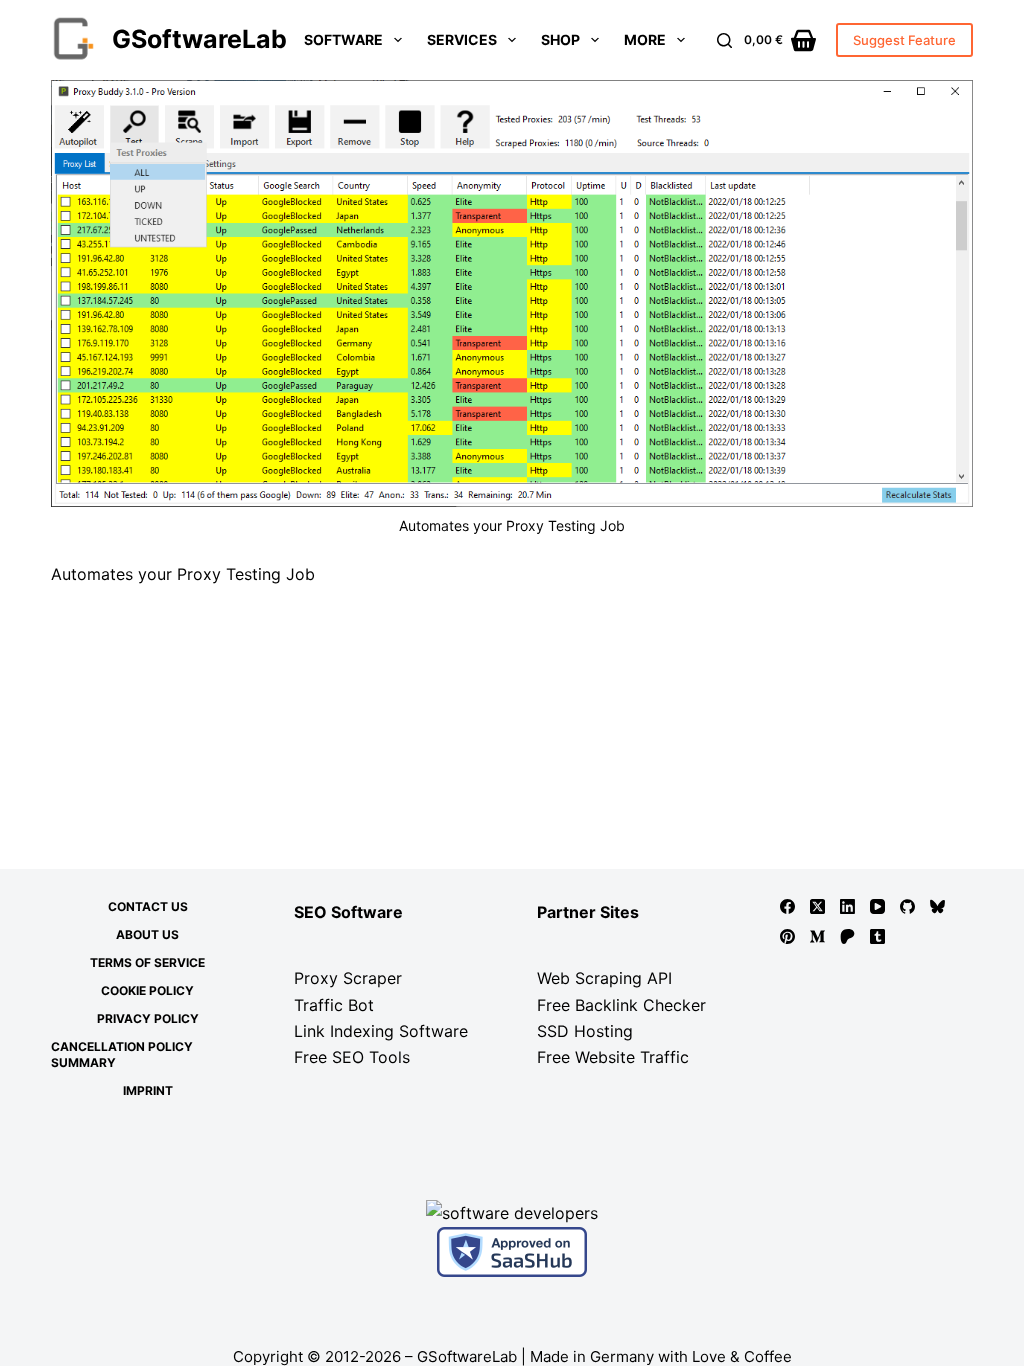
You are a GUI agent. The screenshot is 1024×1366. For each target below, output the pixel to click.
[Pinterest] (787, 936)
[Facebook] (787, 906)
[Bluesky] (937, 906)
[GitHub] (907, 906)
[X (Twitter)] (817, 906)
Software (343, 39)
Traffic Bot (334, 1005)
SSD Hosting (585, 1031)
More (645, 39)
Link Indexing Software (381, 1031)
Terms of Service (147, 962)
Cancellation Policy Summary (122, 1054)
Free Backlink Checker (621, 1005)
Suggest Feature (904, 40)
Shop (560, 39)
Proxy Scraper (348, 978)
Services (462, 39)
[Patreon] (847, 936)
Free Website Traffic (613, 1057)
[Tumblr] (877, 936)
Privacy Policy (148, 1018)
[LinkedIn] (847, 906)
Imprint (148, 1090)
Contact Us (148, 906)
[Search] (724, 40)
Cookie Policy (147, 990)
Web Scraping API (604, 978)
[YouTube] (877, 906)
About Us (147, 934)
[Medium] (817, 936)
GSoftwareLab (199, 39)
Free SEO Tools (352, 1057)
